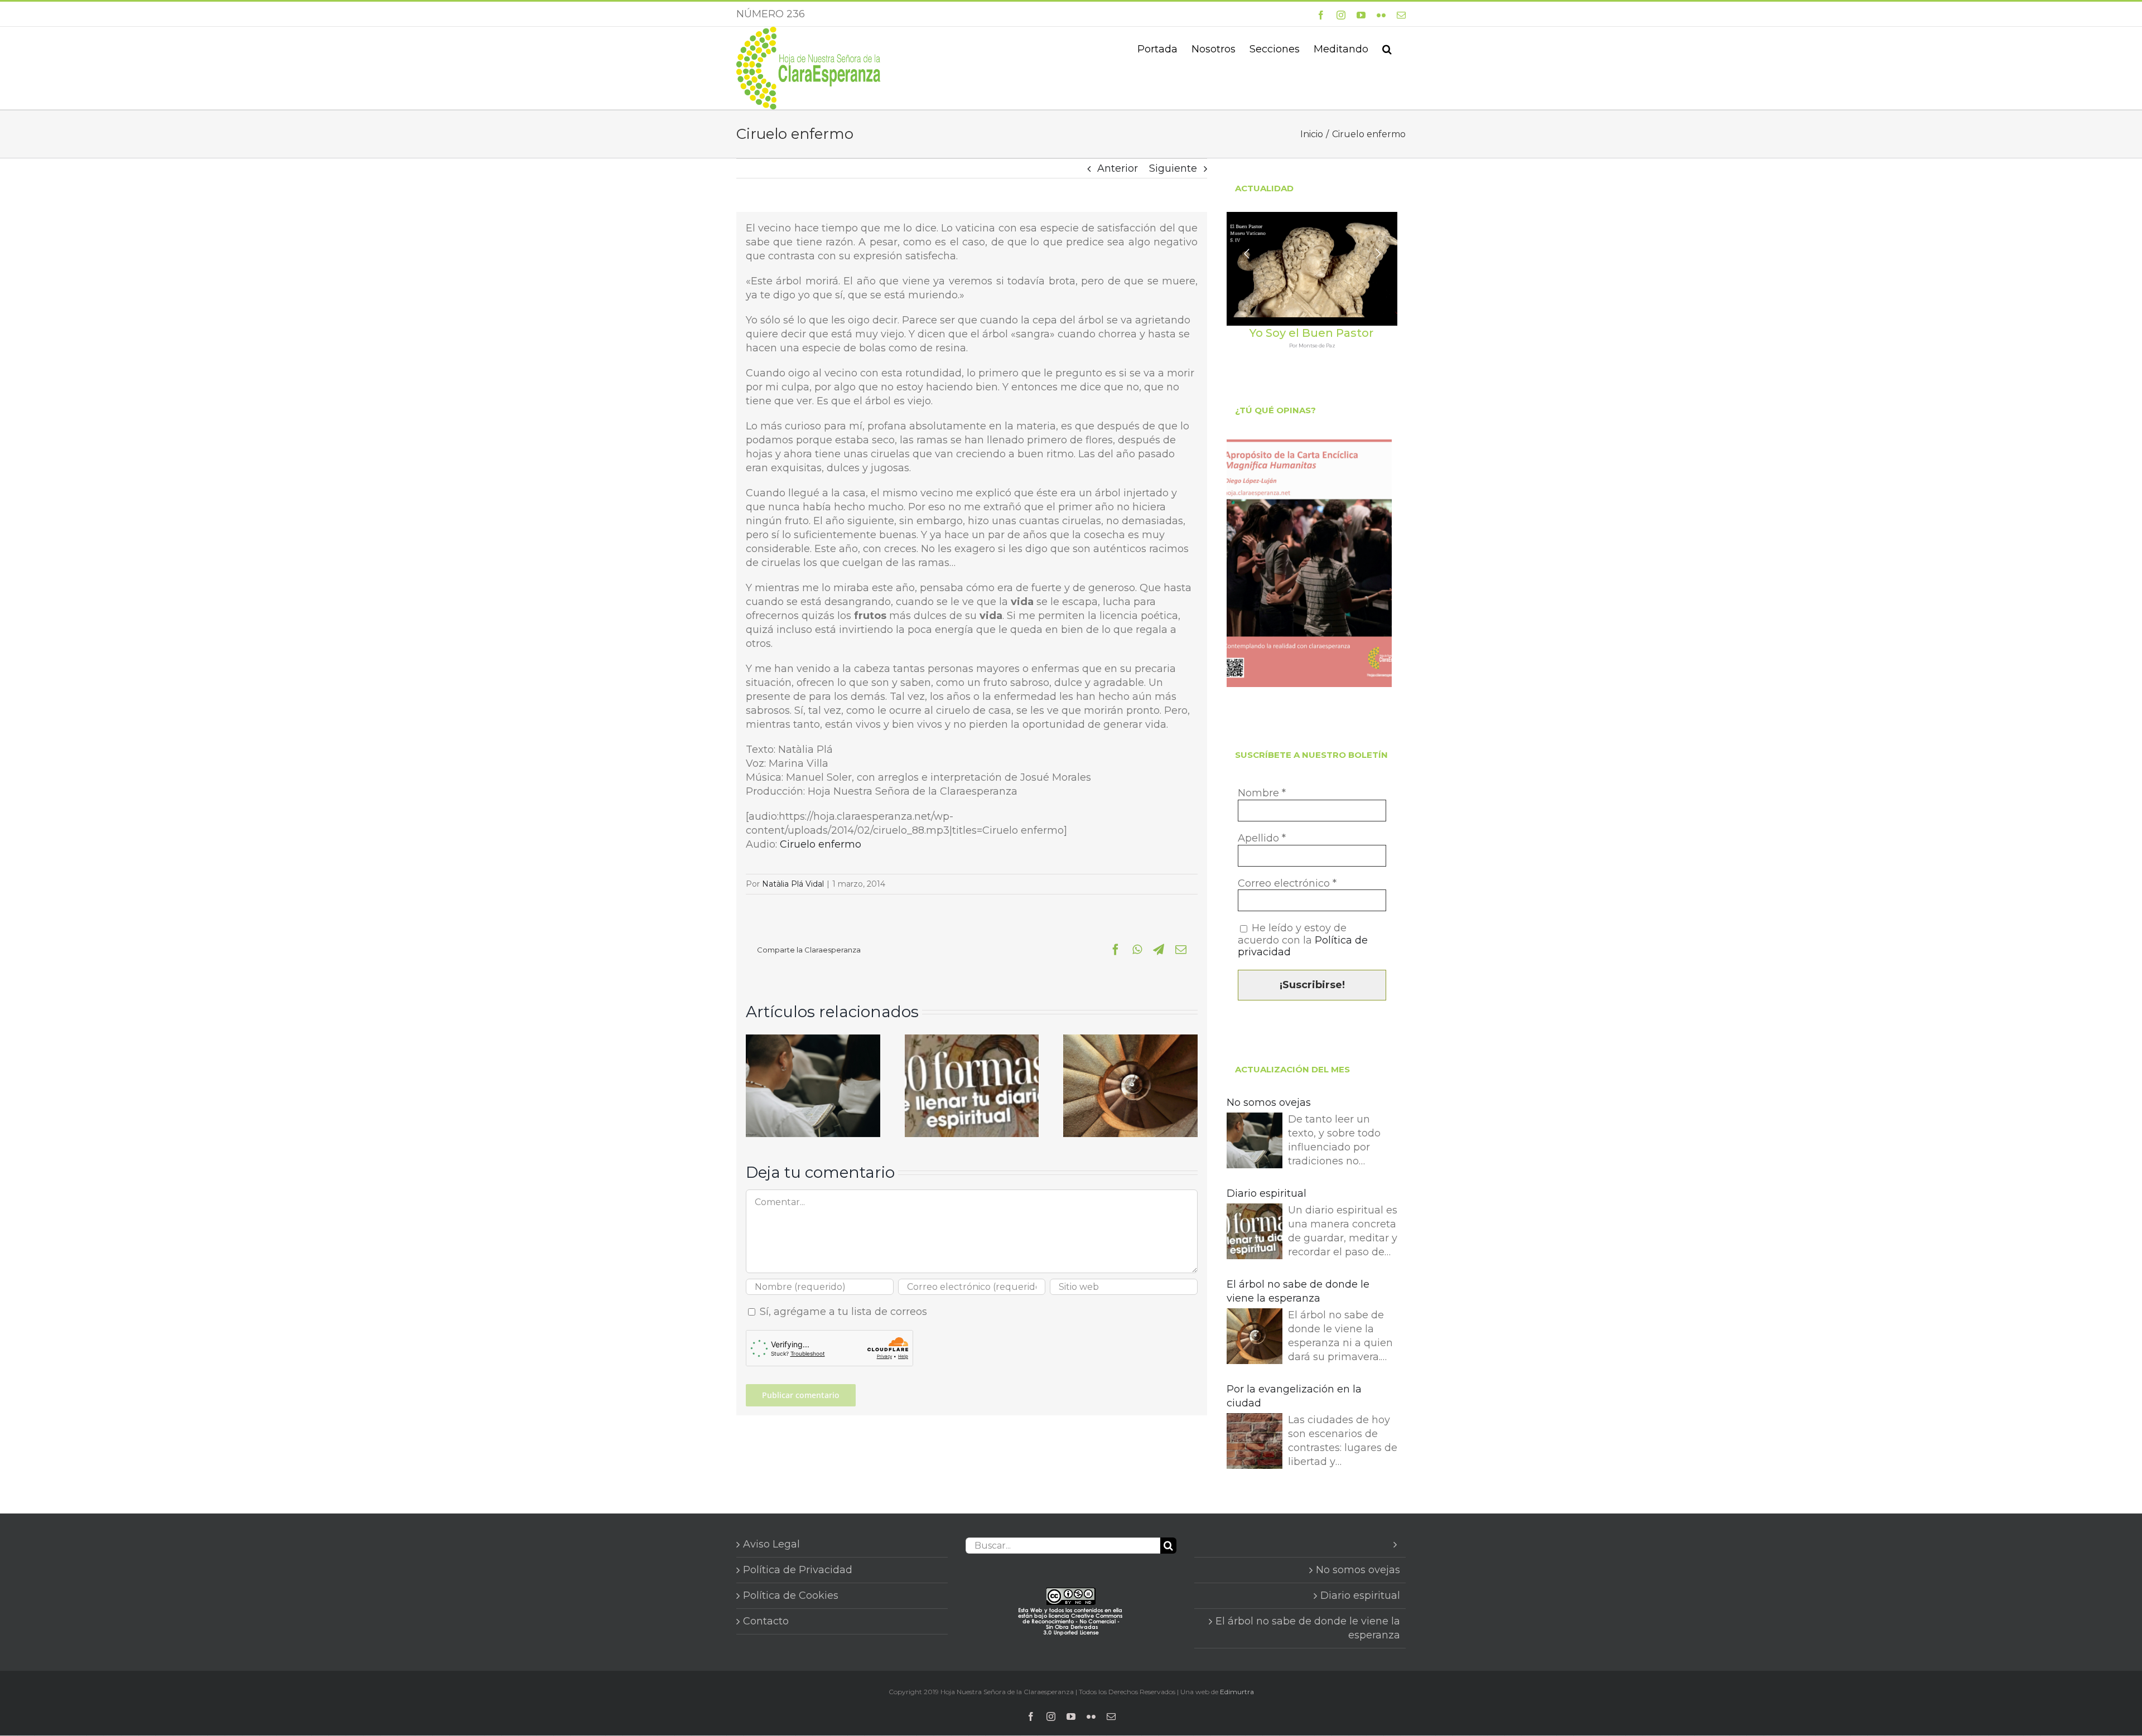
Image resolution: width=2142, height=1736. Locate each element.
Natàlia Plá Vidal (793, 884)
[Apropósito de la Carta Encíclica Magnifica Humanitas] (1309, 563)
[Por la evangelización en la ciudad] (1255, 1443)
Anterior (1118, 168)
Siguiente (1173, 168)
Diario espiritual (1267, 1193)
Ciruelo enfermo (821, 844)
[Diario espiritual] (972, 1041)
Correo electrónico (1287, 884)
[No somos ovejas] (813, 1041)
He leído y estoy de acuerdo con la (1303, 940)
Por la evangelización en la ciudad (1294, 1396)
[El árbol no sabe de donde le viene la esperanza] (1130, 1041)
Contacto (766, 1621)
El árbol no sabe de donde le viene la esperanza (1298, 1291)
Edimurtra (1237, 1692)
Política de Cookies (791, 1595)
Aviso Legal (771, 1544)
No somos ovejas (1269, 1102)
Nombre (1262, 793)
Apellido (1262, 838)
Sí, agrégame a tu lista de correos (842, 1312)
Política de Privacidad (798, 1570)
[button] (1387, 48)
